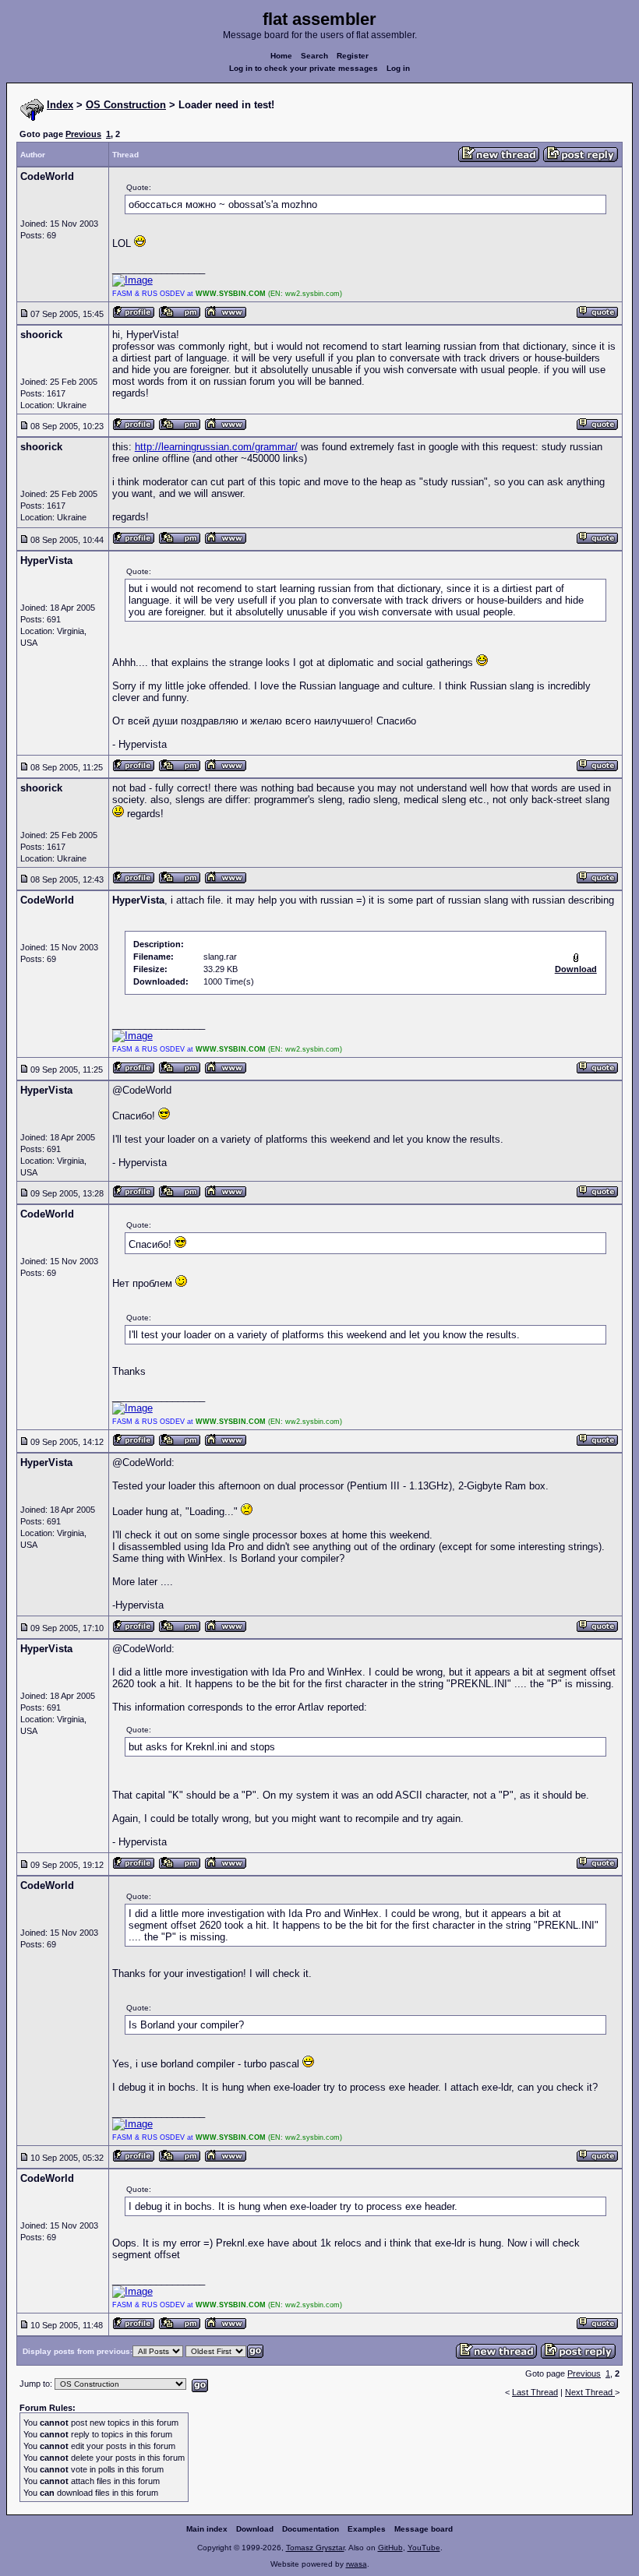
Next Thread (590, 2392)
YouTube (424, 2548)
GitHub (390, 2548)
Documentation (311, 2529)
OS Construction (126, 105)
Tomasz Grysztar (315, 2548)
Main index (207, 2529)
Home (281, 56)
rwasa (357, 2564)
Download (255, 2529)
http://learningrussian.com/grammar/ (216, 447)
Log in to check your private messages (304, 68)
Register (353, 56)
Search (314, 56)
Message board (424, 2529)
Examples (367, 2529)
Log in (398, 68)
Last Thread (535, 2392)
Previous (83, 134)
